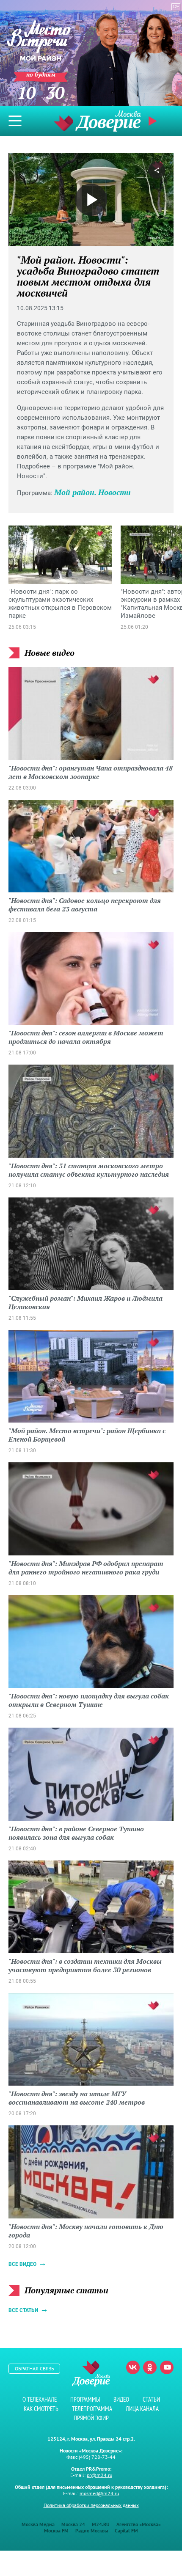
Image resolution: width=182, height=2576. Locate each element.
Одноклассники (150, 2367)
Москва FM (56, 2531)
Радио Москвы (92, 2531)
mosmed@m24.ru (99, 2493)
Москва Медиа (38, 2524)
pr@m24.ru (99, 2475)
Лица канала (142, 2409)
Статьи (151, 2399)
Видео (121, 2399)
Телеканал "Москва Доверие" (97, 121)
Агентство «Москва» (139, 2524)
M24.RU (101, 2524)
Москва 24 (73, 2524)
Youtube (167, 2367)
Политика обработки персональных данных (91, 2505)
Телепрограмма (92, 2409)
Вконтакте (133, 2367)
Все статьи (23, 2310)
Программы (85, 2399)
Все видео (22, 2264)
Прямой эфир (91, 2418)
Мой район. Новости (92, 492)
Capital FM (126, 2531)
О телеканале (40, 2399)
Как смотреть (41, 2409)
